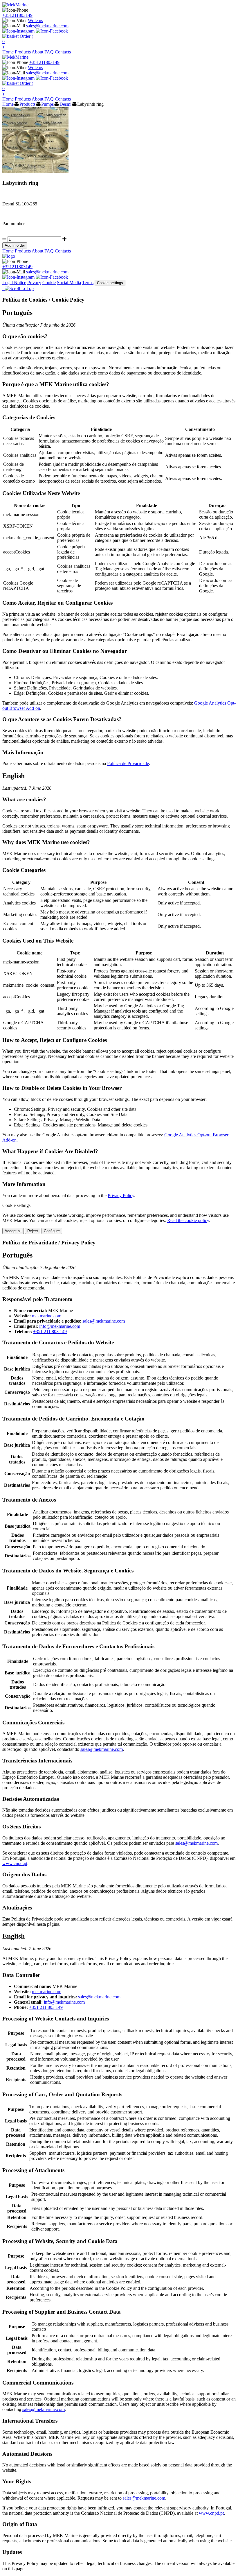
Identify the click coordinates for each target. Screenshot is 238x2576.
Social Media (69, 283)
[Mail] (3, 288)
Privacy (34, 283)
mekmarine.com (47, 1316)
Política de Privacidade (128, 763)
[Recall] (4, 288)
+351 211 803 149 (50, 1331)
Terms (88, 283)
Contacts (63, 52)
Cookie (49, 283)
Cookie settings (110, 283)
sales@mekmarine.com (47, 26)
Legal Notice (14, 283)
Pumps (47, 104)
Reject (33, 1231)
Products (23, 52)
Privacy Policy (121, 1195)
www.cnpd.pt (15, 1863)
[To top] (19, 288)
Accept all (13, 1231)
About (37, 52)
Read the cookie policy (188, 1220)
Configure (52, 1231)
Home (8, 52)
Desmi (65, 104)
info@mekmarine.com (60, 1326)
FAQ (49, 52)
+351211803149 (17, 15)
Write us (35, 20)
